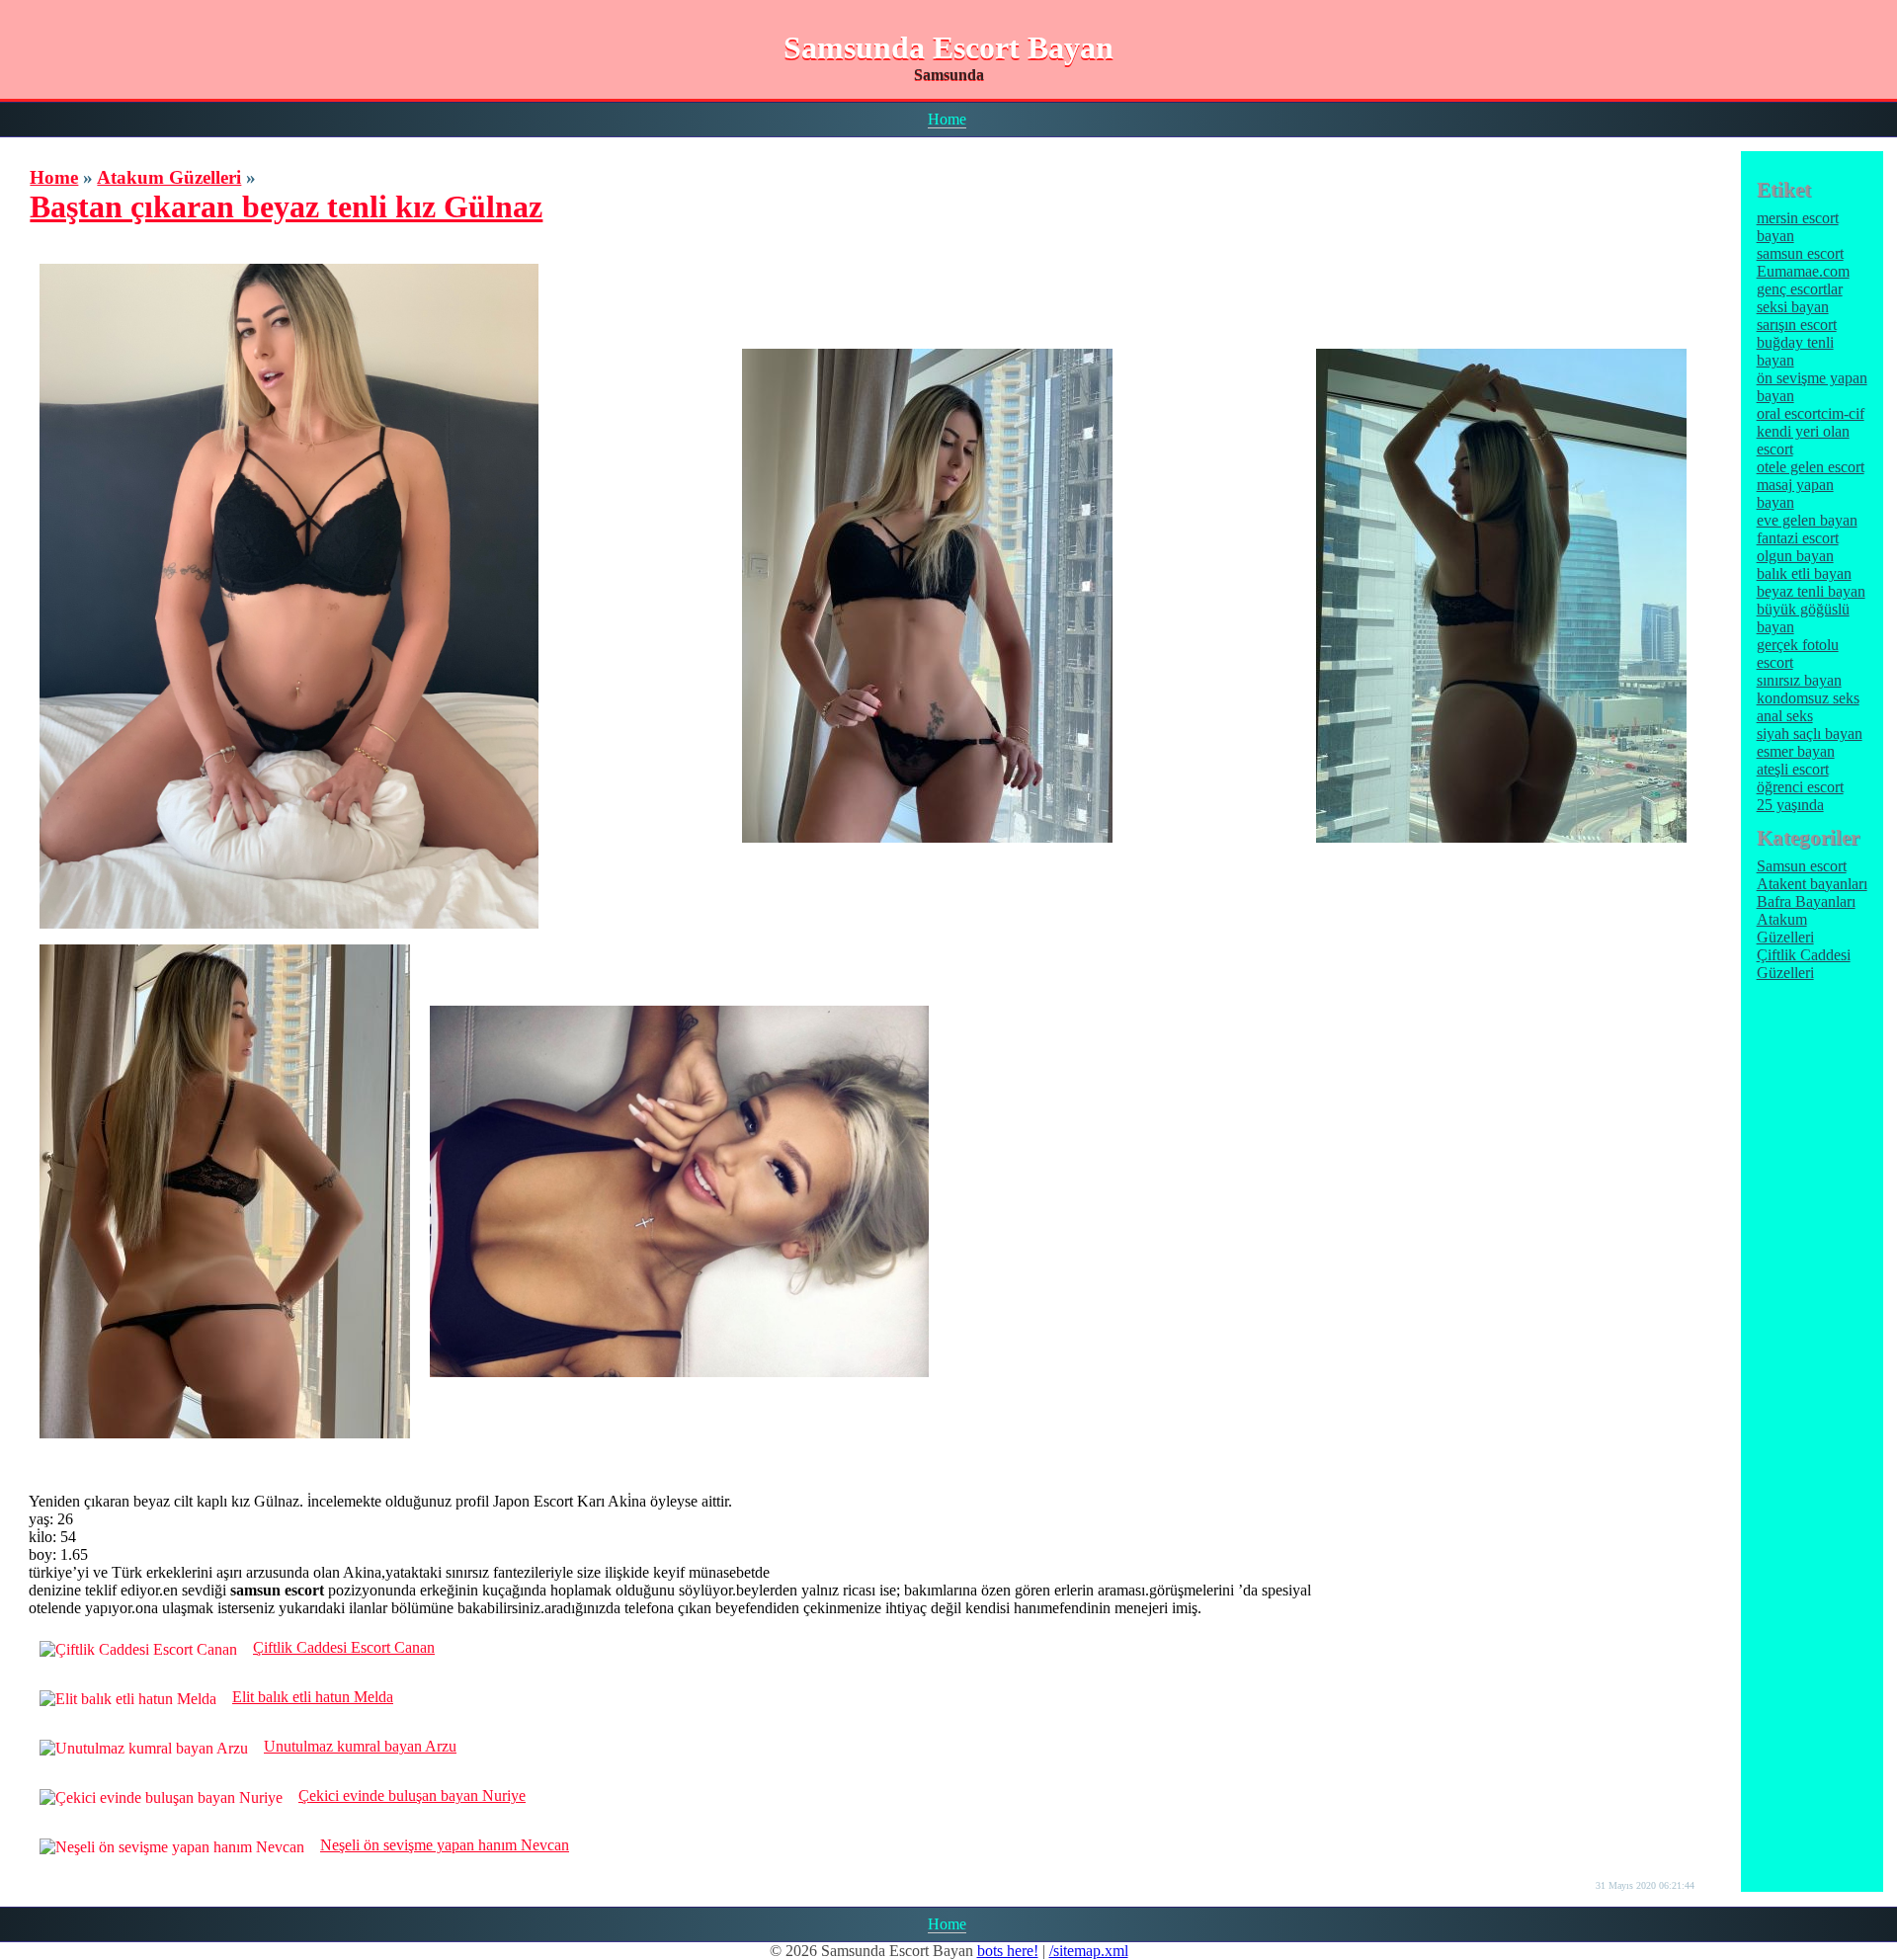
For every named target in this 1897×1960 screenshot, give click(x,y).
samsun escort (1800, 253)
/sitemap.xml (1089, 1951)
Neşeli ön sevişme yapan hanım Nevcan (445, 1845)
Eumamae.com (1803, 271)
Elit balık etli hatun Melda (313, 1697)
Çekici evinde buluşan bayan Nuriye (412, 1796)
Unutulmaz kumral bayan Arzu (360, 1746)
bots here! (1008, 1951)
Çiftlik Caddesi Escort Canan (344, 1647)
